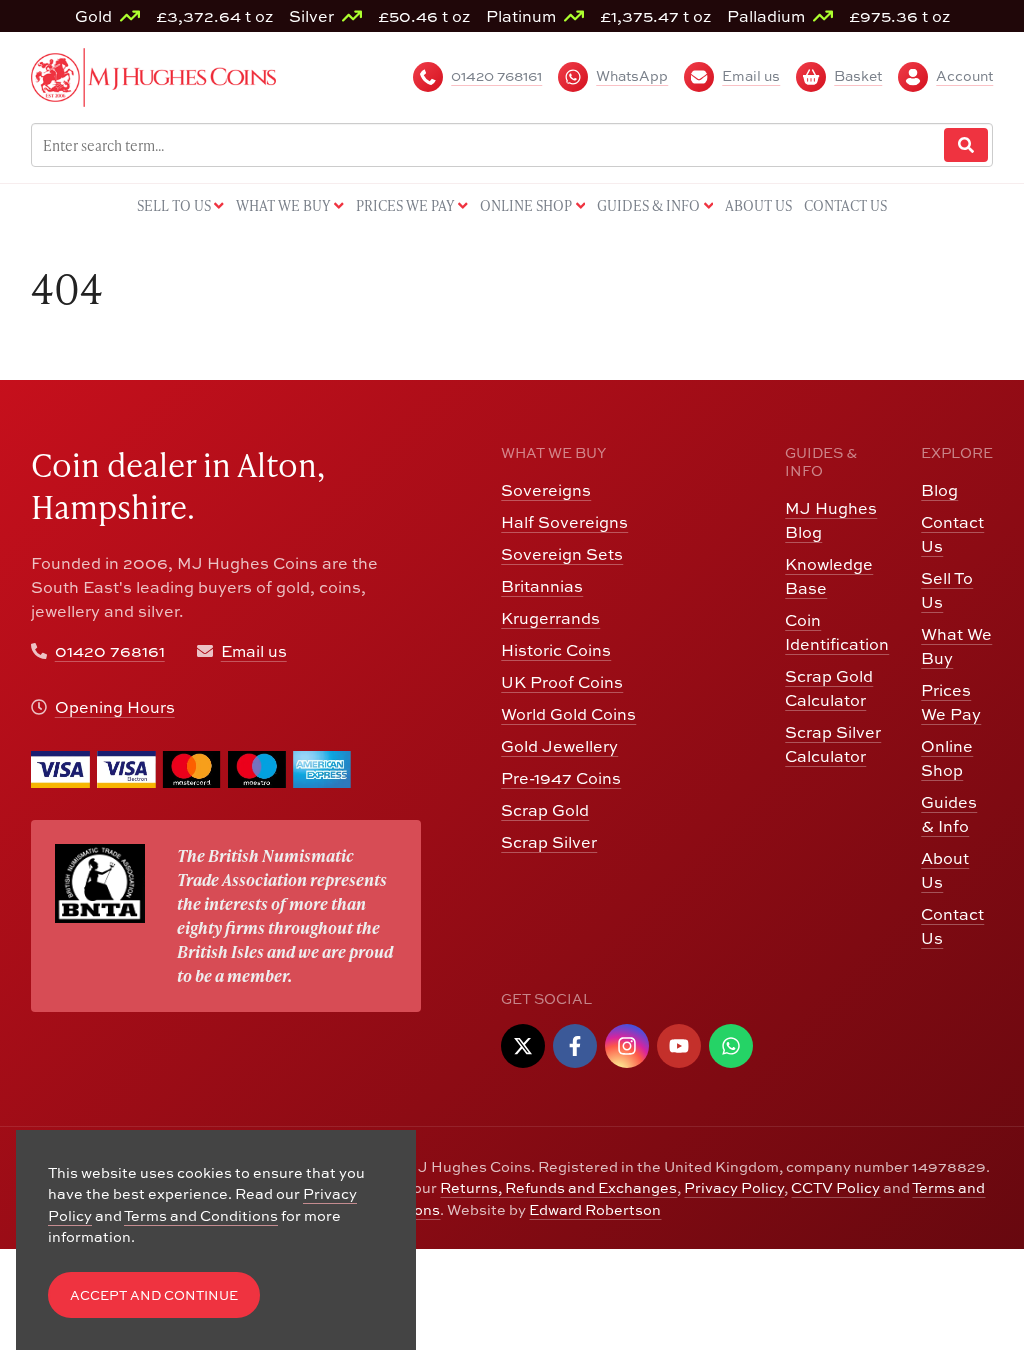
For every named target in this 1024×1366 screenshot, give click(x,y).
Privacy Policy (734, 1187)
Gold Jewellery (559, 746)
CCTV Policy (835, 1187)
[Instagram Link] (627, 1046)
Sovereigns (546, 490)
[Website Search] (966, 145)
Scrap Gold (545, 810)
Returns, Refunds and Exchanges (558, 1187)
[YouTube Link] (679, 1046)
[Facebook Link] (575, 1046)
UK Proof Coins (562, 682)
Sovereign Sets (562, 554)
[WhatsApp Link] (731, 1046)
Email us (254, 651)
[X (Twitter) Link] (523, 1046)
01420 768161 (110, 651)
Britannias (542, 586)
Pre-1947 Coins (561, 778)
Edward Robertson (595, 1209)
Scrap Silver (549, 842)
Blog (939, 490)
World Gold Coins (568, 714)
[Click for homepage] (153, 75)
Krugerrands (550, 618)
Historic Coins (556, 650)
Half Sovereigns (564, 522)
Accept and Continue (154, 1295)
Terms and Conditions (201, 1215)
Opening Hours (115, 707)
